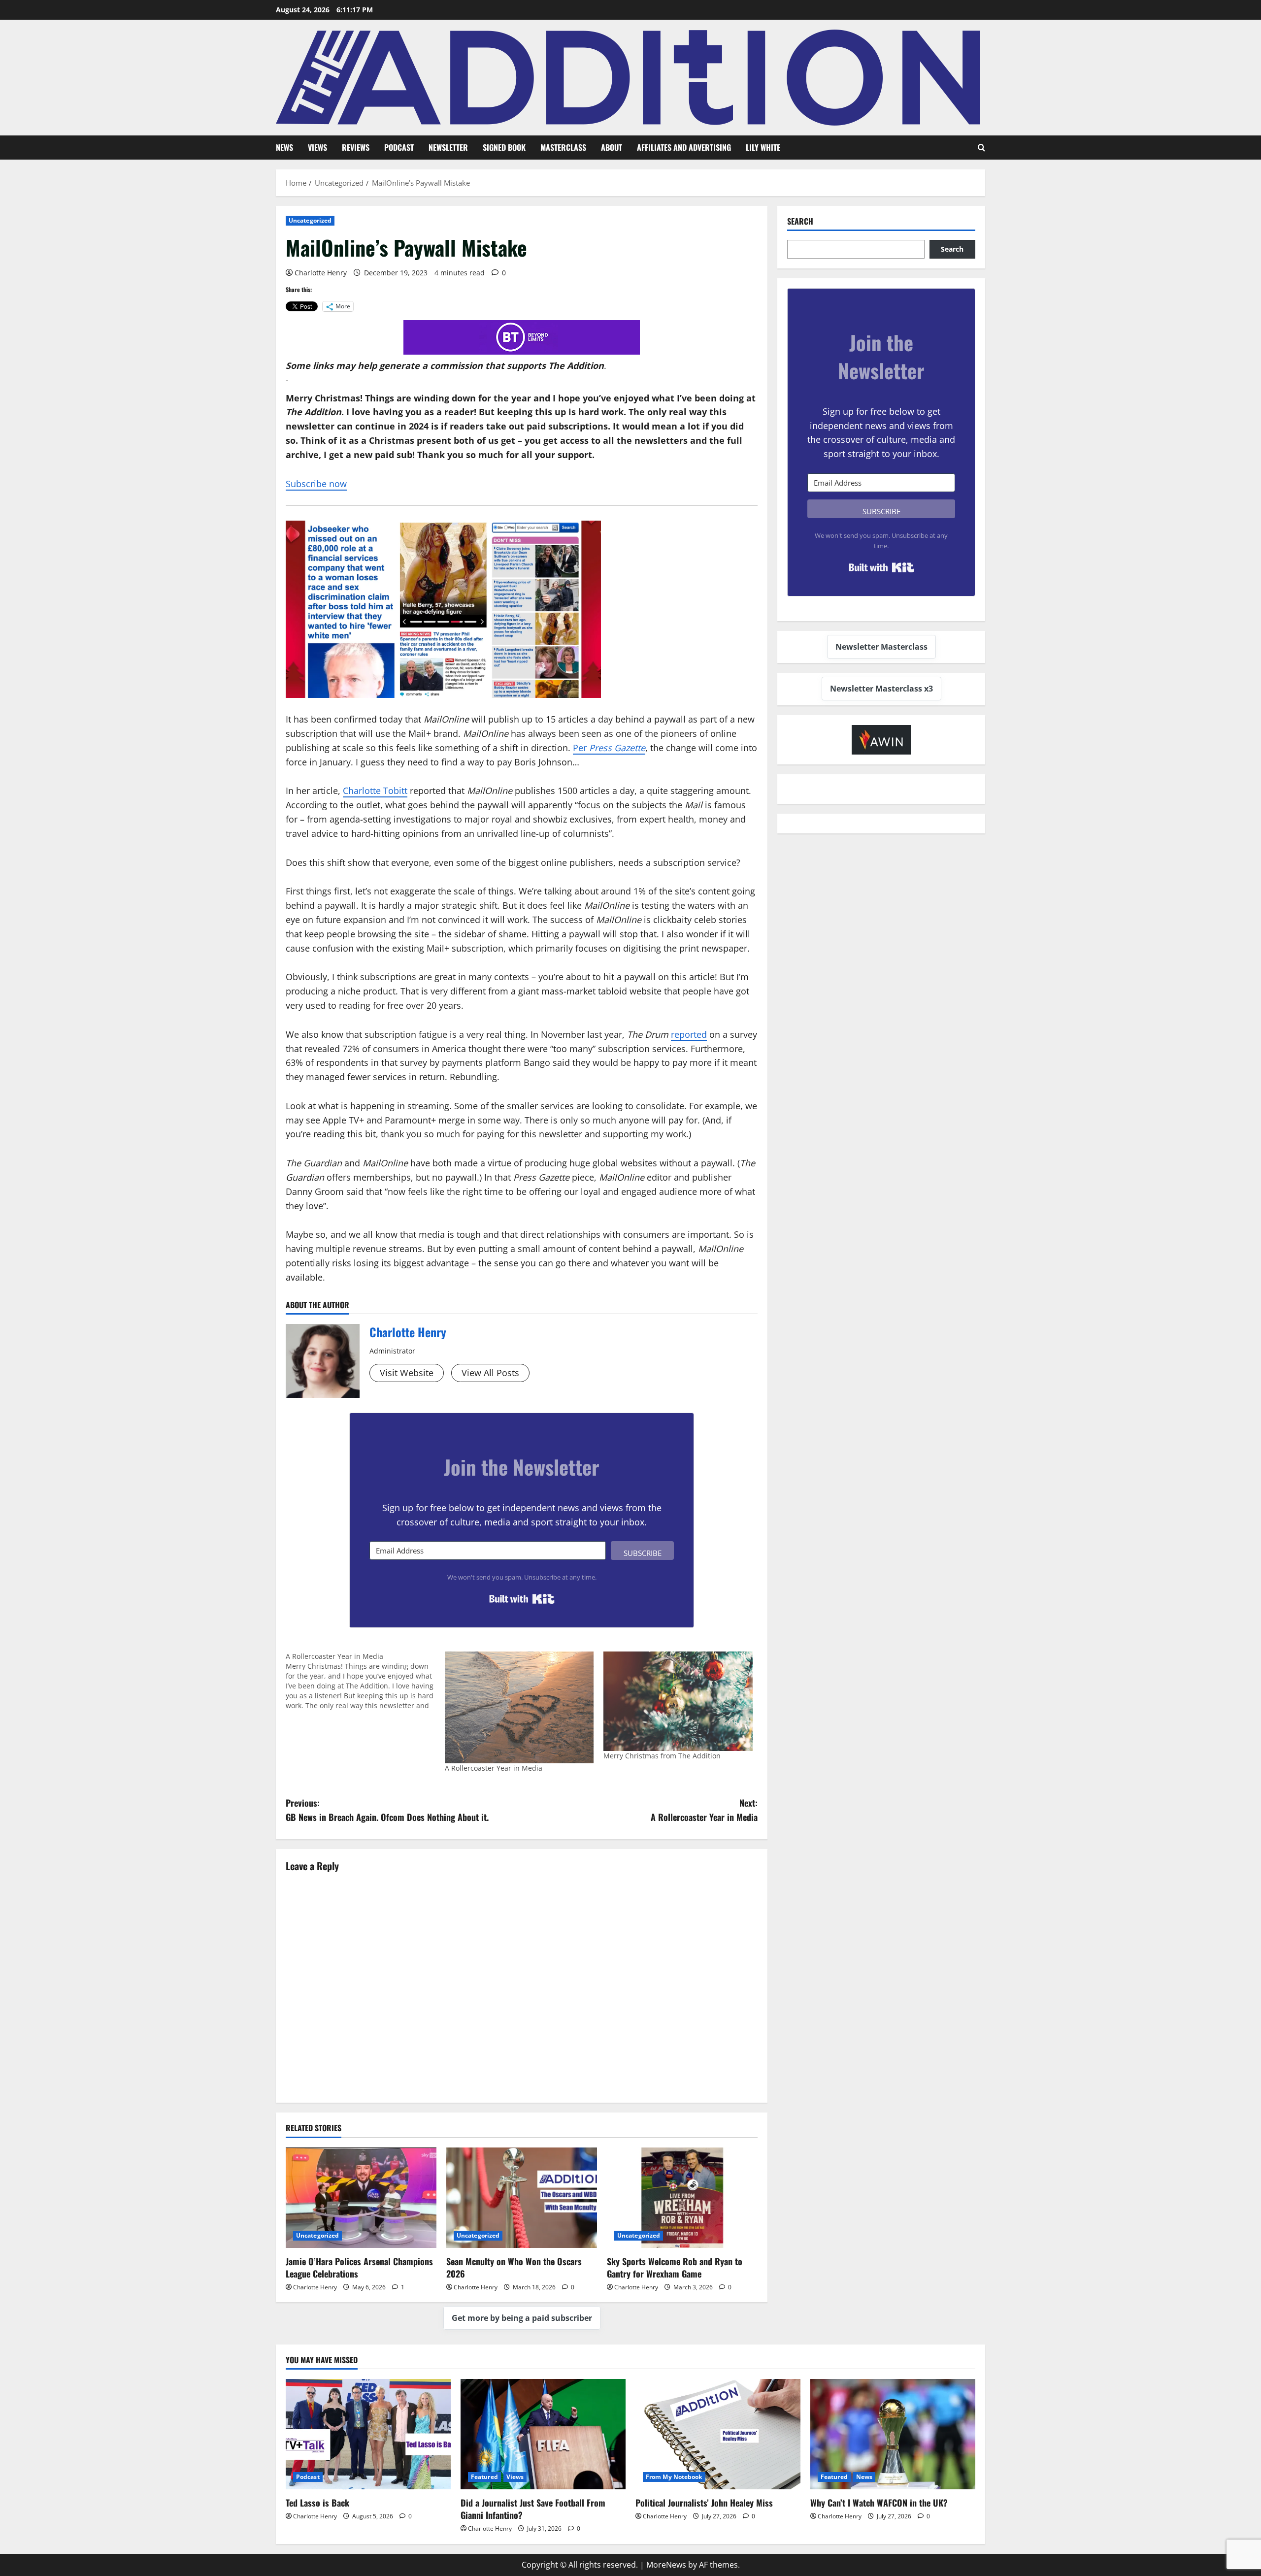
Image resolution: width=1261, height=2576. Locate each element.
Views (317, 147)
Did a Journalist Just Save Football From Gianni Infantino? (533, 2509)
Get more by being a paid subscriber (522, 2318)
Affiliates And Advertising (684, 147)
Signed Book (504, 147)
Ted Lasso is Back (317, 2503)
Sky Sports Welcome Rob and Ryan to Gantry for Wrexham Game (675, 2267)
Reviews (356, 147)
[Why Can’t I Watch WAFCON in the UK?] (893, 2434)
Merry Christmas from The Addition (662, 1756)
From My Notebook (674, 2477)
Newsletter (448, 147)
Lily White (763, 147)
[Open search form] (981, 148)
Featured (484, 2477)
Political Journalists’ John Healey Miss (704, 2503)
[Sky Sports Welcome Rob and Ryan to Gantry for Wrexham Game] (682, 2198)
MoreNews (666, 2565)
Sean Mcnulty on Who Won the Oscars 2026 (514, 2267)
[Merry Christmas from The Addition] (678, 1701)
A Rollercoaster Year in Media (494, 1768)
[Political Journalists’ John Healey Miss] (718, 2434)
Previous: (387, 1810)
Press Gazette (617, 748)
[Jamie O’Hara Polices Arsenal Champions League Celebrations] (361, 2198)
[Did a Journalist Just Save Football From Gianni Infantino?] (543, 2434)
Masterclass (563, 147)
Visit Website (407, 1373)
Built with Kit (522, 1599)
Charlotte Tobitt (375, 791)
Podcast (399, 147)
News (284, 147)
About (612, 147)
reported (689, 1034)
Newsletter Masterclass (881, 647)
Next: (704, 1810)
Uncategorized (310, 220)
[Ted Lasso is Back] (368, 2434)
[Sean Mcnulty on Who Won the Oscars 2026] (522, 2198)
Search (800, 221)
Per (581, 748)
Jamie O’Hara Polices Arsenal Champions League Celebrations (359, 2267)
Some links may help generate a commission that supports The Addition (445, 365)
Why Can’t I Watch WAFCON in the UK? (879, 2503)
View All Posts (490, 1373)
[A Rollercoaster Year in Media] (365, 1681)
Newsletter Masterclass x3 (881, 689)
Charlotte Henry (321, 273)
